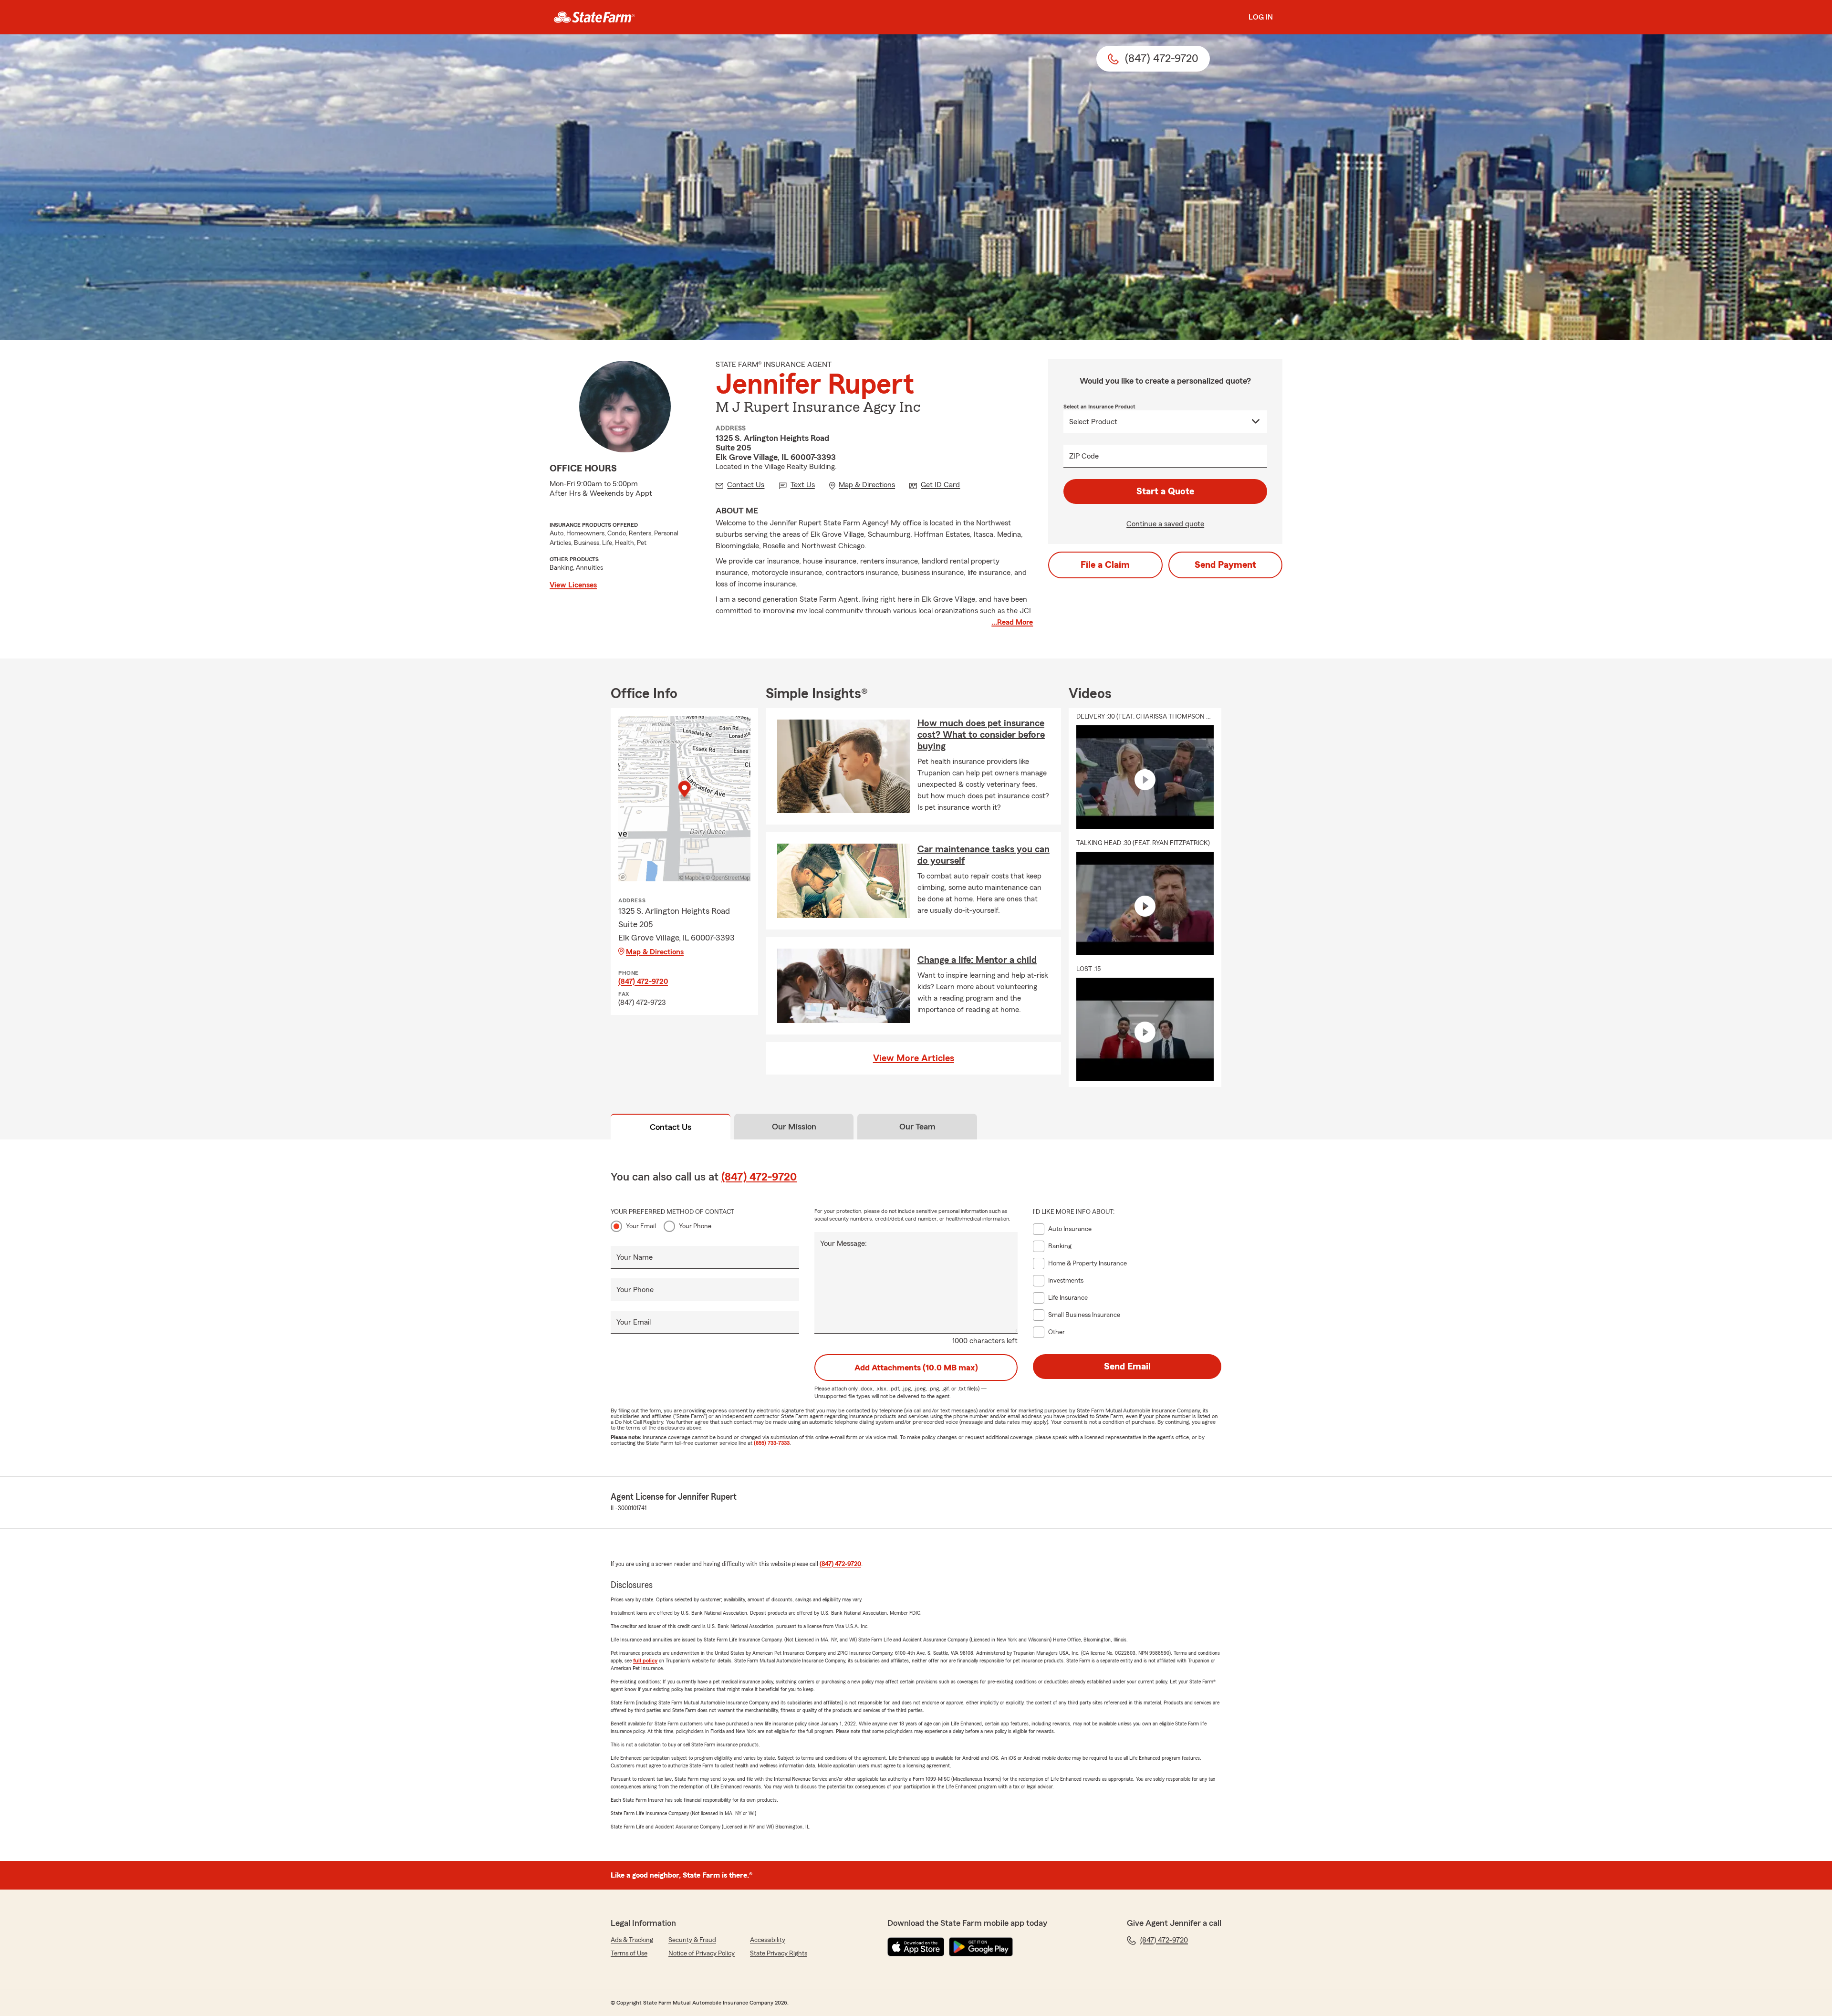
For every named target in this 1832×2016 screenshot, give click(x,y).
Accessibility (768, 1940)
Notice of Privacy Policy (702, 1953)
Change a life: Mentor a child (977, 960)
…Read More (1012, 622)
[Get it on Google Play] (981, 1947)
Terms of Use (629, 1953)
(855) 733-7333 (772, 1443)
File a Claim (1105, 565)
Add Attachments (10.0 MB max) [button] (916, 1368)
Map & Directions (655, 952)
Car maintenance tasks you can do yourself (984, 855)
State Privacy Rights (779, 1953)
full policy (645, 1661)
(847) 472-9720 (643, 982)
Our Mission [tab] (794, 1127)
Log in (1261, 17)
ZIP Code (1084, 456)
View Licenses (573, 585)
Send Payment (1225, 565)
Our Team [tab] (917, 1127)
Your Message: (843, 1243)
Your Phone (695, 1226)
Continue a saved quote (1165, 524)
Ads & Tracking (632, 1940)
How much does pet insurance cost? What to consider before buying (981, 735)
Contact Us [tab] (671, 1127)
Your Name (635, 1257)
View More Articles (914, 1058)
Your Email (641, 1226)
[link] (594, 17)
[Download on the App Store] (916, 1947)
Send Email (1127, 1367)
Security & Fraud (692, 1940)
